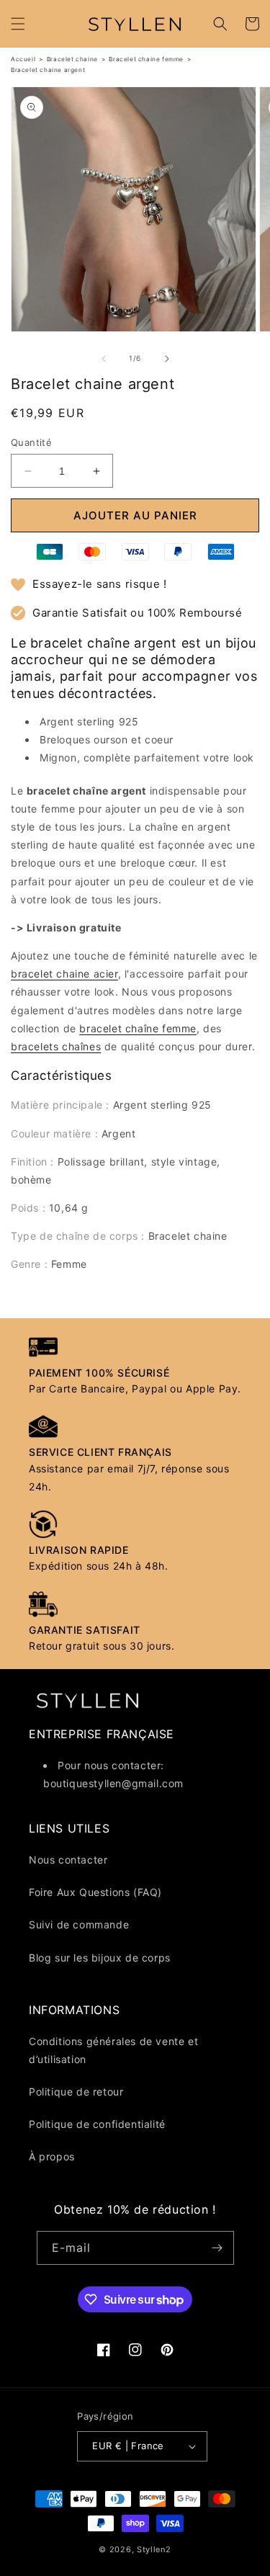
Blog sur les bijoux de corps (100, 1958)
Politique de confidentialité (97, 2124)
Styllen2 (154, 2549)
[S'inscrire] (217, 2248)
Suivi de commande (79, 1924)
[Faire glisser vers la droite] (167, 359)
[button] (18, 24)
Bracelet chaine (72, 59)
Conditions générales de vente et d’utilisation (113, 2050)
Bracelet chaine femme (146, 59)
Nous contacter (68, 1860)
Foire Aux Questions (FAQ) (95, 1892)
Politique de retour (76, 2092)
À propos (52, 2156)
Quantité (31, 442)
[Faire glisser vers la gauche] (104, 359)
